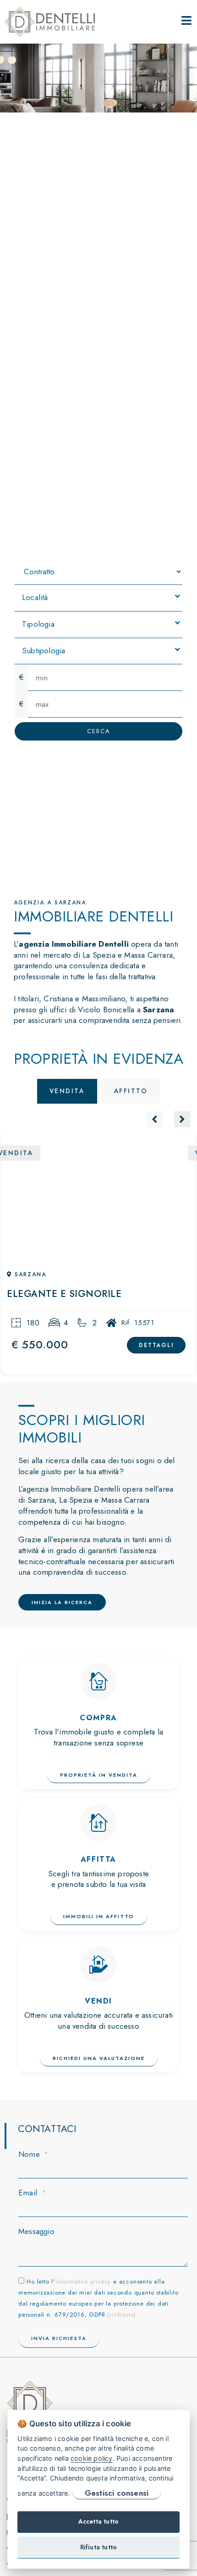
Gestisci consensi (117, 2493)
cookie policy (92, 2458)
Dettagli (156, 1345)
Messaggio (36, 2231)
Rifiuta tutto (99, 2547)
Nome (30, 2154)
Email (29, 2193)
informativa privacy (83, 2281)
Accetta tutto (99, 2521)
